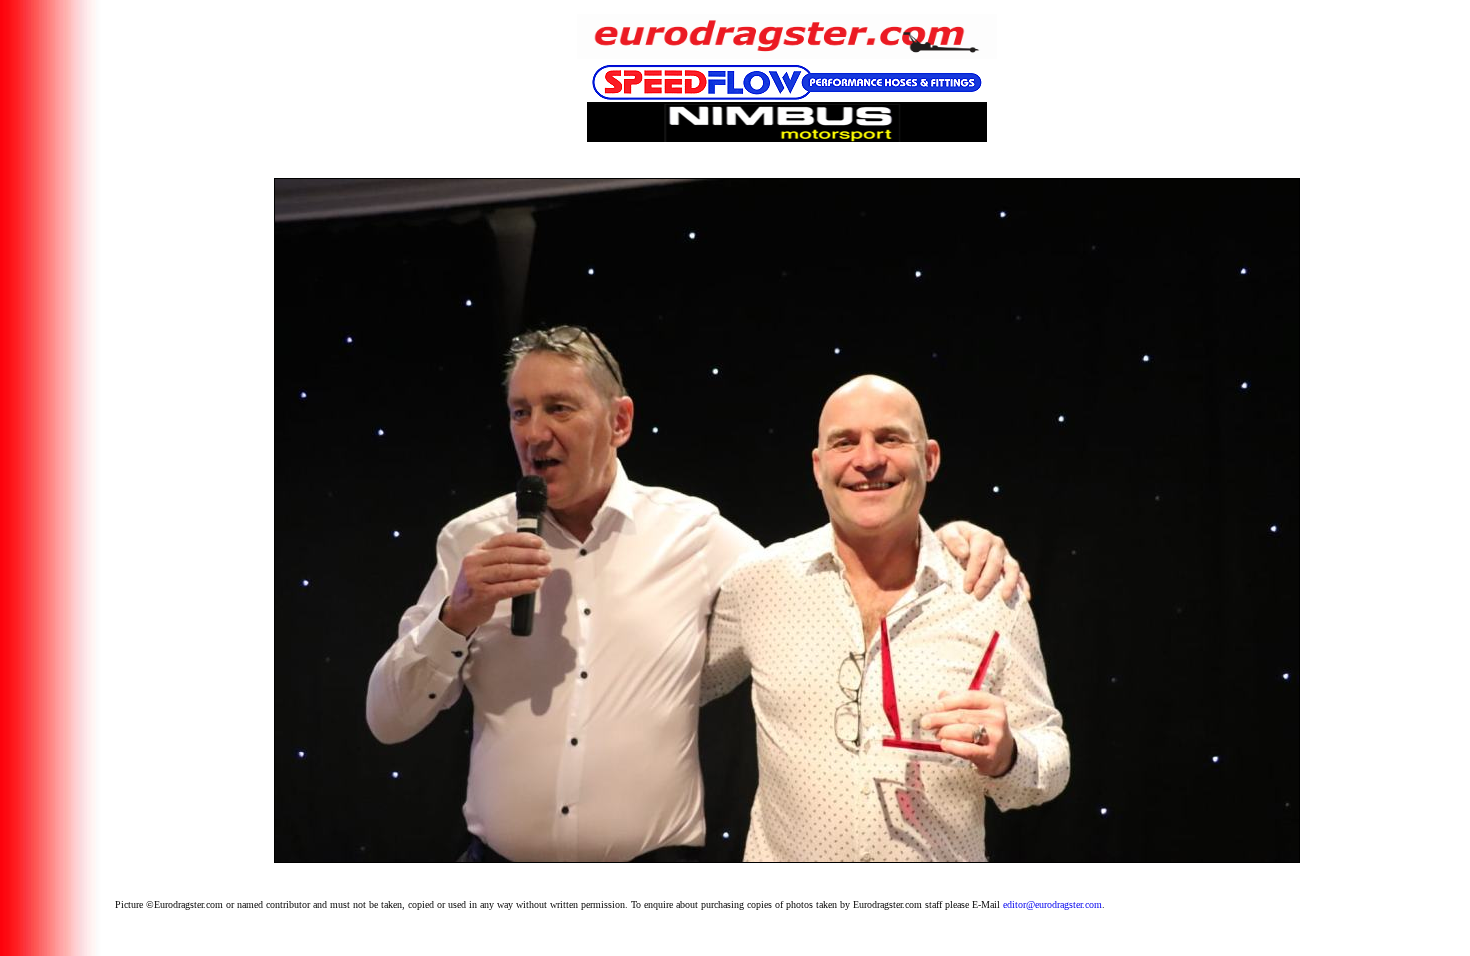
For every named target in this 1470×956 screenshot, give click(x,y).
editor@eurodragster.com (1052, 904)
